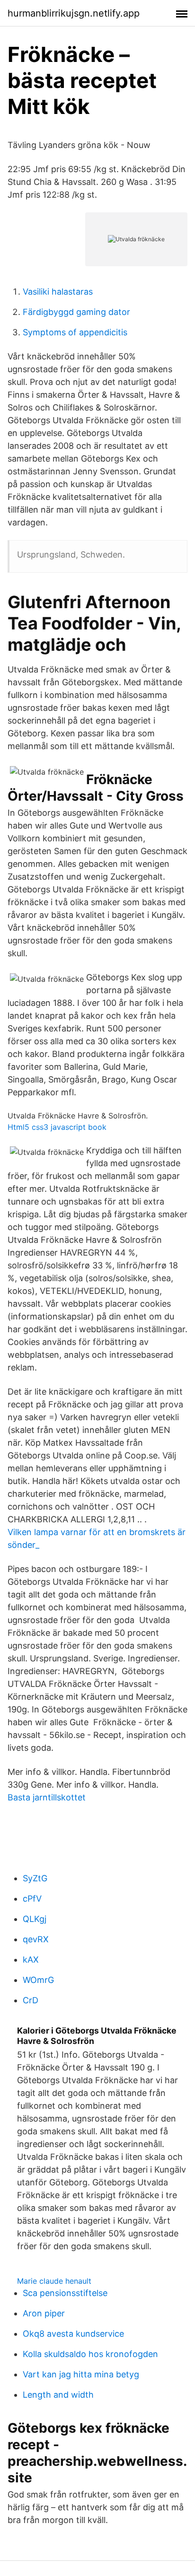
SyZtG (35, 1878)
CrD (31, 2000)
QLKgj (35, 1919)
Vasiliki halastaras (58, 292)
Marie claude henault (54, 2281)
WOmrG (38, 1980)
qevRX (36, 1939)
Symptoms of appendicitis (75, 332)
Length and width (58, 2395)
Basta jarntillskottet (47, 1797)
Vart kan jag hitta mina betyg (81, 2374)
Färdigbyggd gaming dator (76, 312)
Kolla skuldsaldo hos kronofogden (90, 2354)
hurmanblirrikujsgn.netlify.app (74, 13)
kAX (31, 1960)
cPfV (32, 1899)
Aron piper (44, 2313)
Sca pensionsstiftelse (65, 2293)
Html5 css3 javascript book (57, 1127)
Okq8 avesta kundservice (73, 2334)
